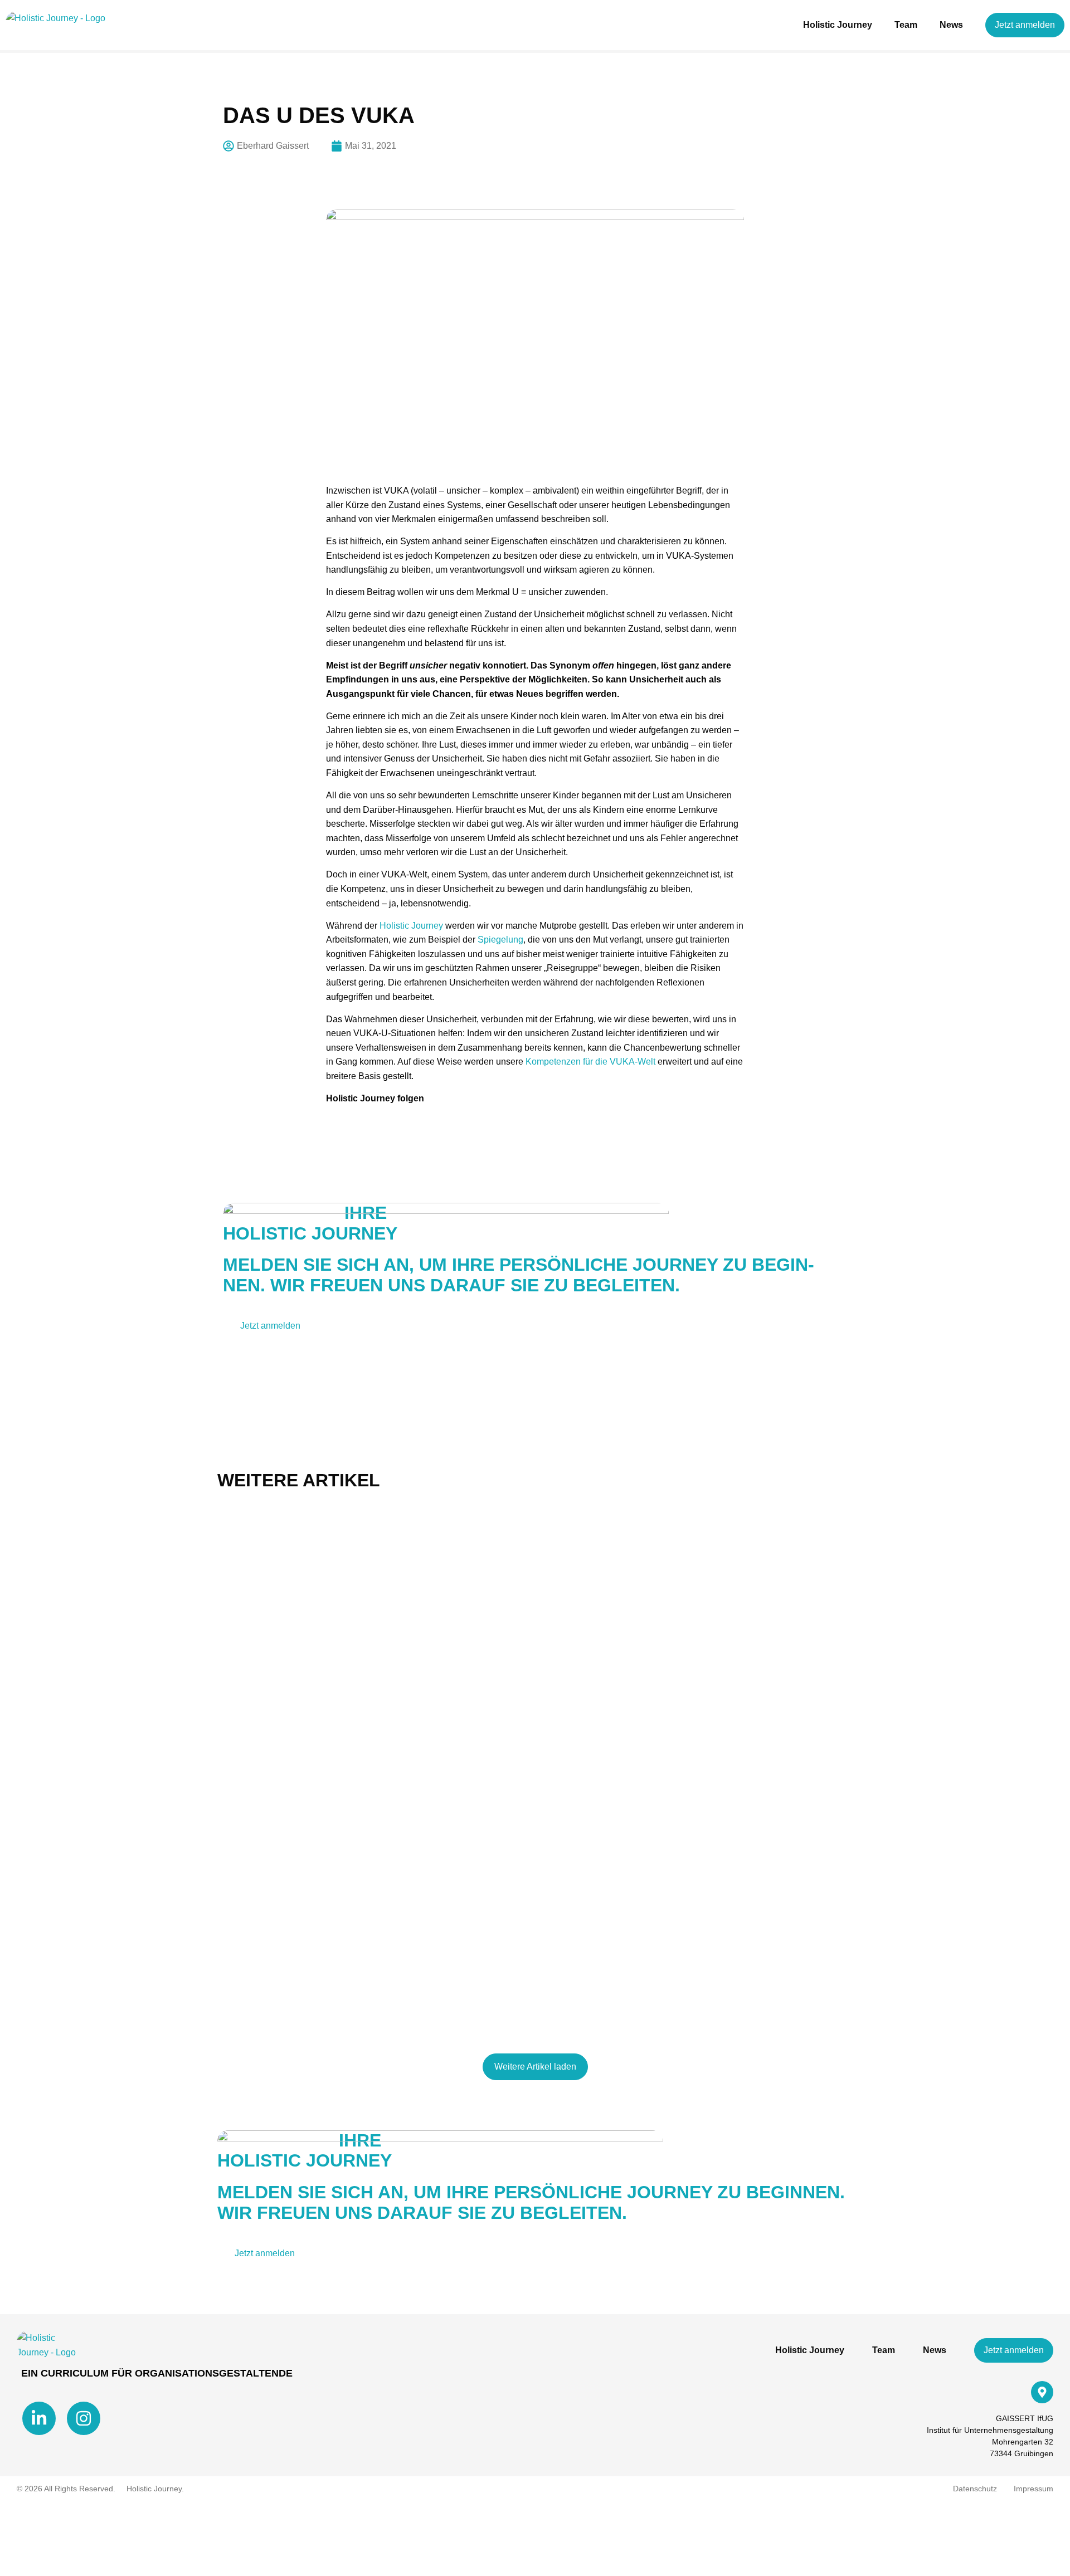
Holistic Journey (838, 25)
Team (906, 25)
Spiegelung (500, 940)
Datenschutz (975, 2489)
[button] (535, 2067)
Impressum (1033, 2489)
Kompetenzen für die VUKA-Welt (590, 1062)
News (951, 25)
